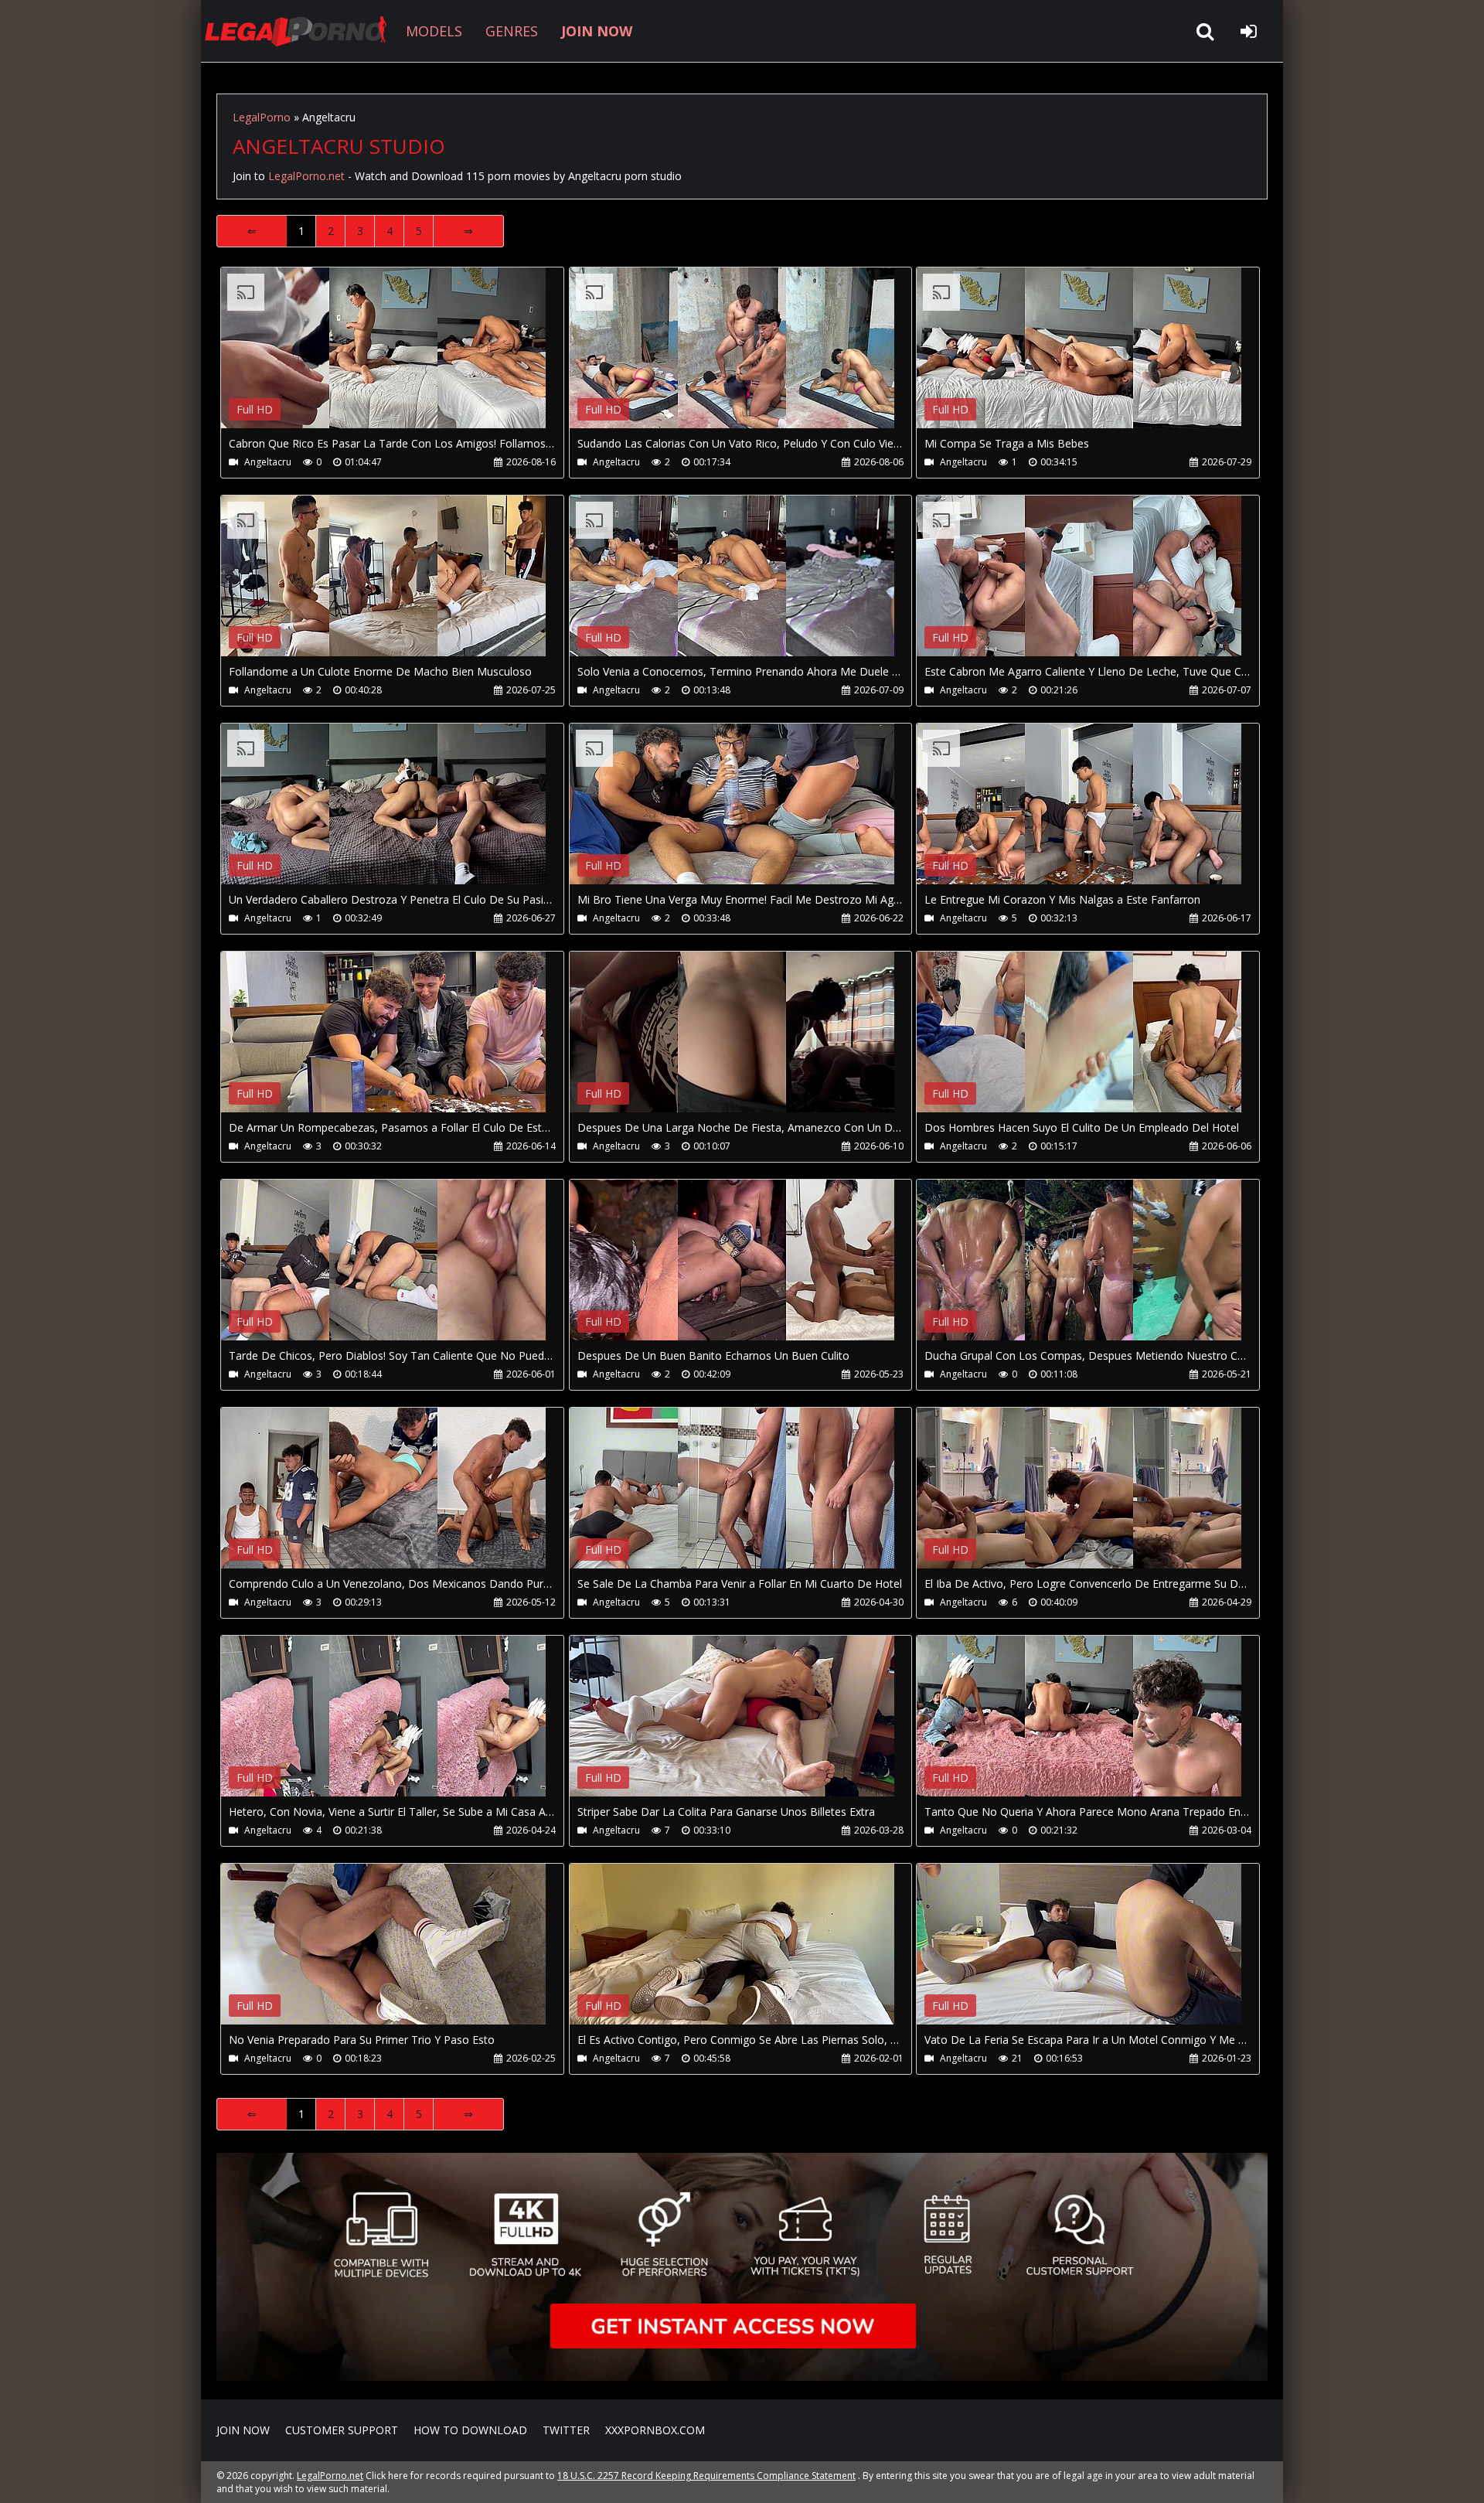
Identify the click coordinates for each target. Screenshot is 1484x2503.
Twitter (566, 2430)
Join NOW (243, 2430)
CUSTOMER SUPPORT (342, 2430)
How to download (470, 2430)
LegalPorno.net (301, 31)
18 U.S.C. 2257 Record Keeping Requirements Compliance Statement (706, 2476)
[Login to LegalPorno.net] (1248, 31)
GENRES (512, 31)
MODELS (434, 31)
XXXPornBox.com (655, 2430)
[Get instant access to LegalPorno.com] (742, 2377)
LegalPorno (262, 117)
